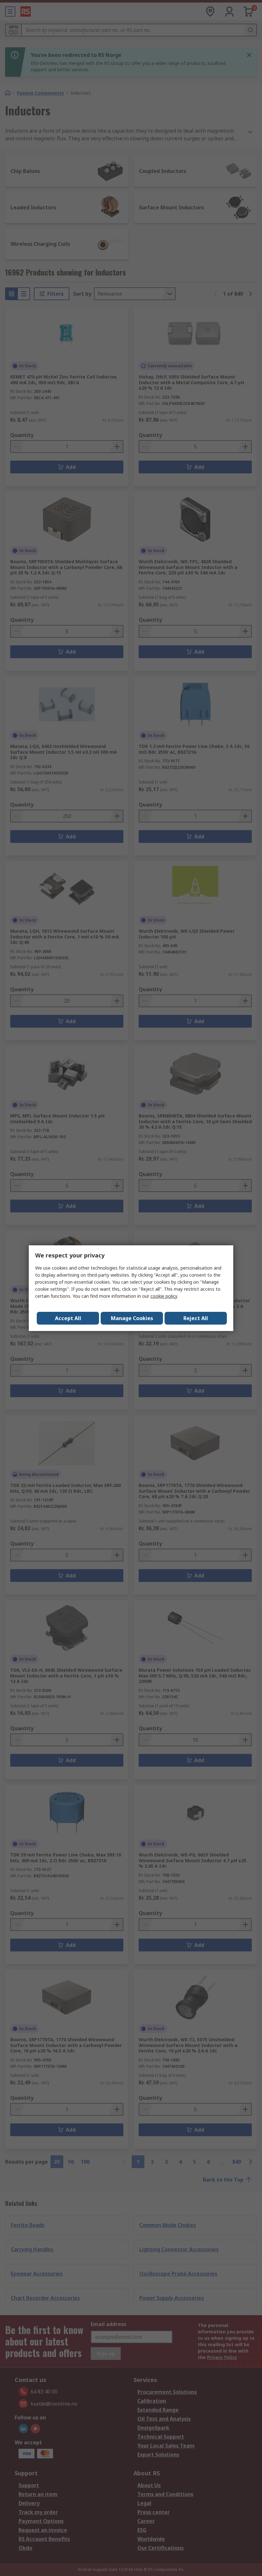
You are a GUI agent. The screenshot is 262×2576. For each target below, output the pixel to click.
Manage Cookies (132, 1318)
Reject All (196, 1318)
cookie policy (164, 1296)
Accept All (68, 1318)
